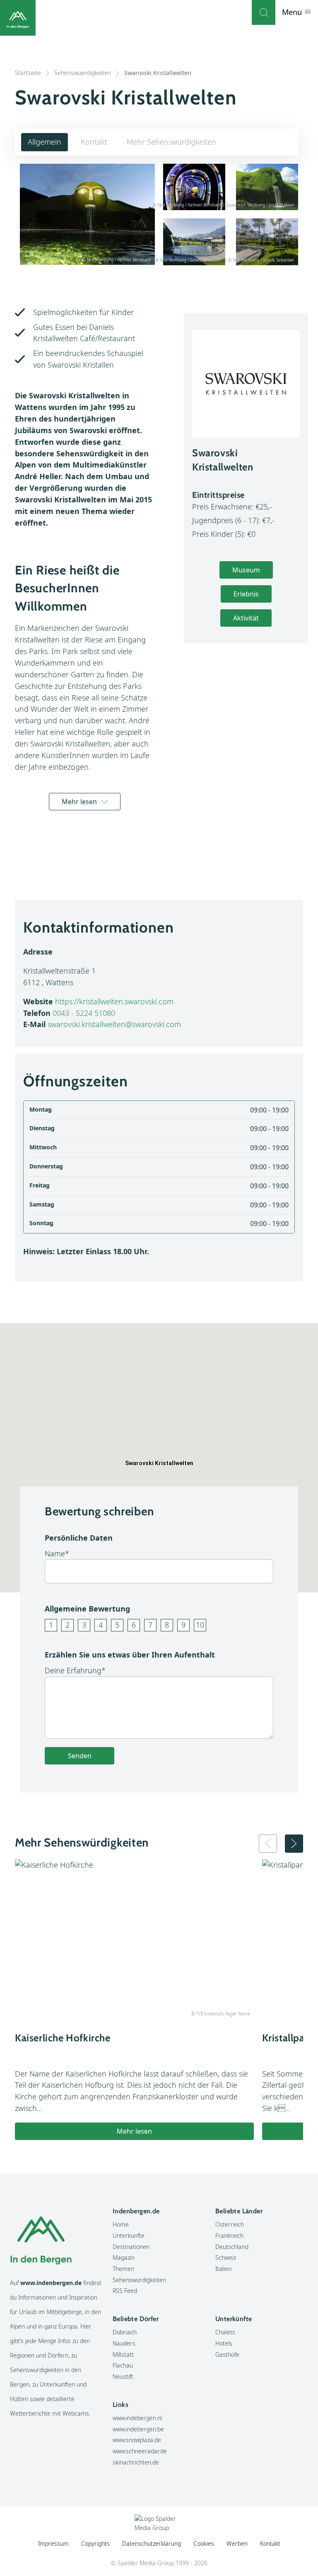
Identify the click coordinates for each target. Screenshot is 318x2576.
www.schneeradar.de (140, 2451)
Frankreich (229, 2236)
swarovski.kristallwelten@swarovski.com (114, 1024)
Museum (246, 570)
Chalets (225, 2332)
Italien (223, 2269)
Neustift (123, 2376)
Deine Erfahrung (73, 1670)
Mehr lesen (79, 802)
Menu (293, 12)
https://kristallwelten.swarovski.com (114, 1001)
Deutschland (232, 2247)
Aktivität (246, 618)
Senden (80, 1756)
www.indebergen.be (138, 2429)
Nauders (124, 2343)
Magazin (124, 2257)
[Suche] (264, 12)
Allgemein (45, 142)
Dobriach (125, 2332)
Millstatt (123, 2354)
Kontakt (94, 142)
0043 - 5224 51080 (84, 1013)
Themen (123, 2269)
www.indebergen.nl (137, 2418)
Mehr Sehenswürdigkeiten (171, 142)
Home (121, 2224)
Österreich (230, 2224)
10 (200, 1625)
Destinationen (131, 2247)
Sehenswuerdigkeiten (83, 73)
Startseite (28, 73)
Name (55, 1553)
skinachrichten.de (136, 2462)
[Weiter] (294, 1844)
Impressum (53, 2543)
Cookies (204, 2543)
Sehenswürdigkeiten (139, 2280)
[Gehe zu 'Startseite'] (18, 18)
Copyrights (95, 2543)
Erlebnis (246, 594)
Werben (237, 2543)
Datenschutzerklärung (152, 2543)
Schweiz (226, 2257)
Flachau (123, 2365)
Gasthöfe (227, 2354)
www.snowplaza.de (137, 2440)
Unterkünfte (129, 2236)
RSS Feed (125, 2291)
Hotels (224, 2343)
